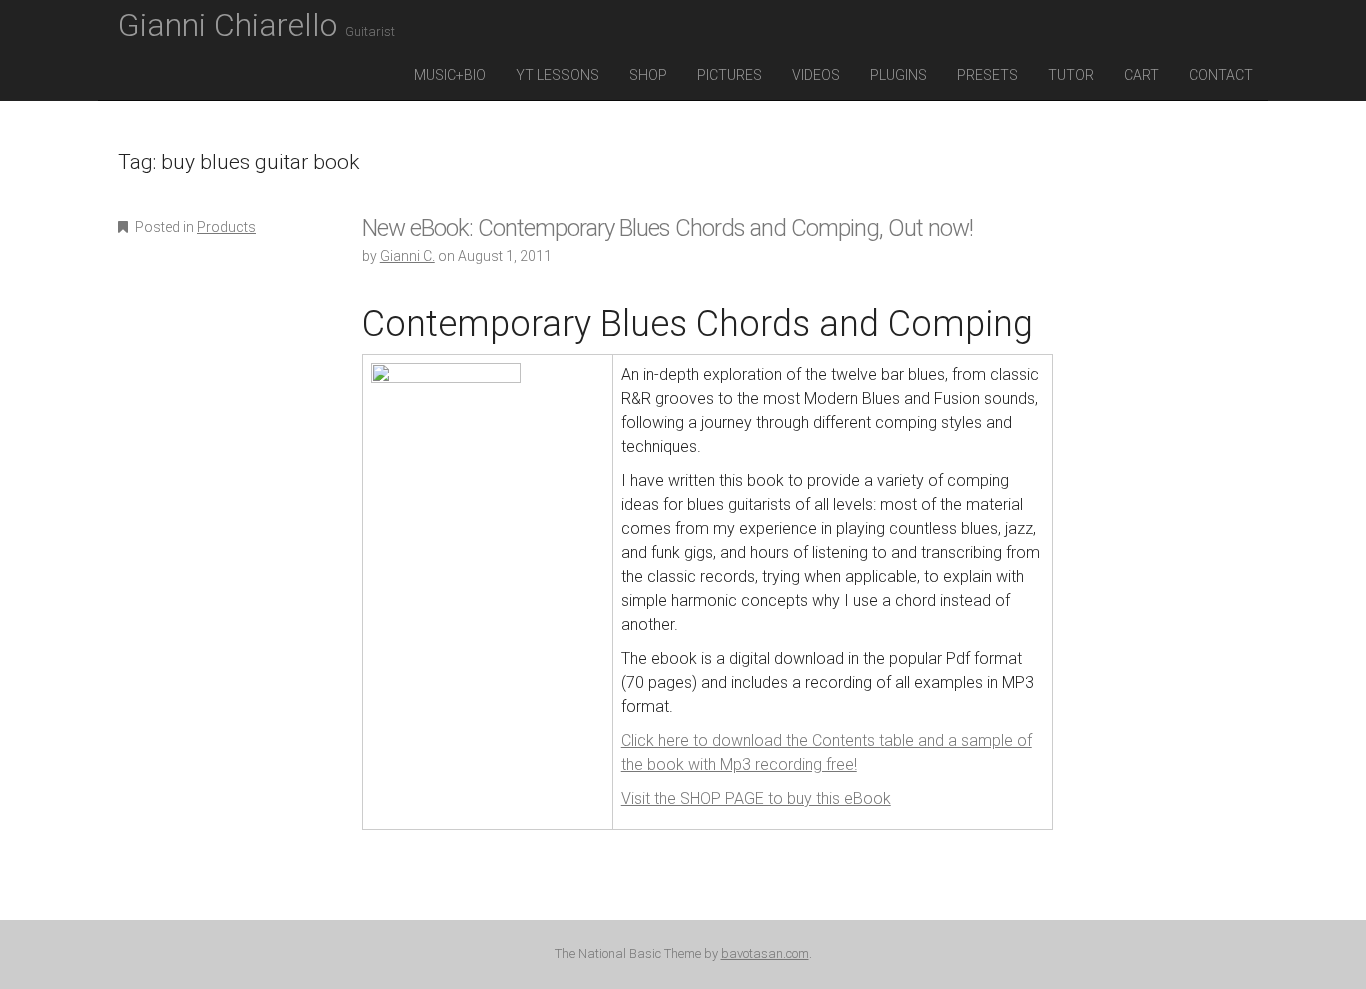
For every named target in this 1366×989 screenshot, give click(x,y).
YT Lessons (557, 75)
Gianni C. (407, 256)
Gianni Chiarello (256, 25)
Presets (987, 75)
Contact (1221, 75)
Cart (1141, 75)
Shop (648, 75)
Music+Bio (450, 75)
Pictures (729, 75)
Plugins (898, 75)
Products (226, 227)
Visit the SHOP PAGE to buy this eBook (756, 798)
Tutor (1071, 75)
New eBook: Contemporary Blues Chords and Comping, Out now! (667, 228)
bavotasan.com (765, 953)
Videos (816, 75)
